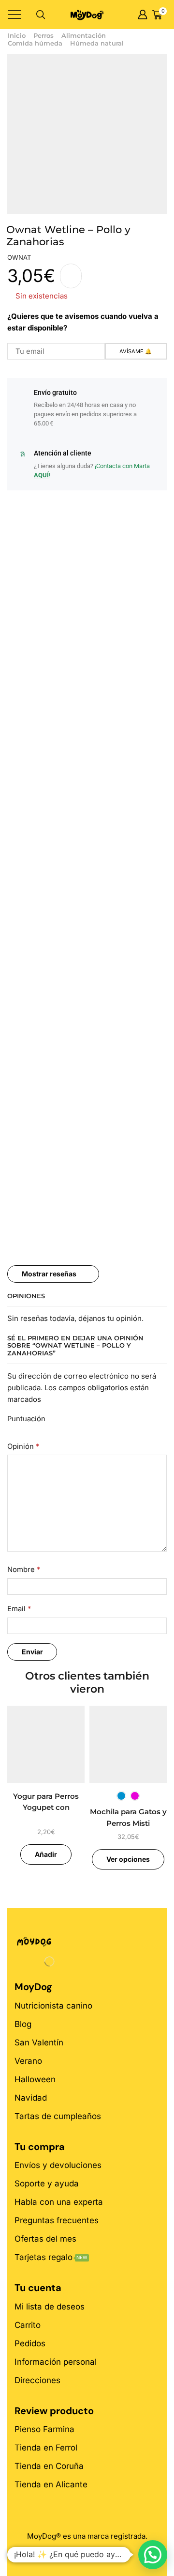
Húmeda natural (97, 43)
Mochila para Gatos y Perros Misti (128, 1818)
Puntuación (26, 1419)
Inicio (17, 35)
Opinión (23, 1446)
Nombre (24, 1570)
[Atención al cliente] (22, 454)
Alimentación (84, 35)
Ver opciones (128, 1859)
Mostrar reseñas (49, 1274)
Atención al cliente (63, 453)
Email (19, 1609)
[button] (153, 2555)
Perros (43, 35)
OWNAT (19, 257)
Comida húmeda (35, 43)
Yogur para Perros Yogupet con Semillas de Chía (46, 1808)
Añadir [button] (46, 1854)
